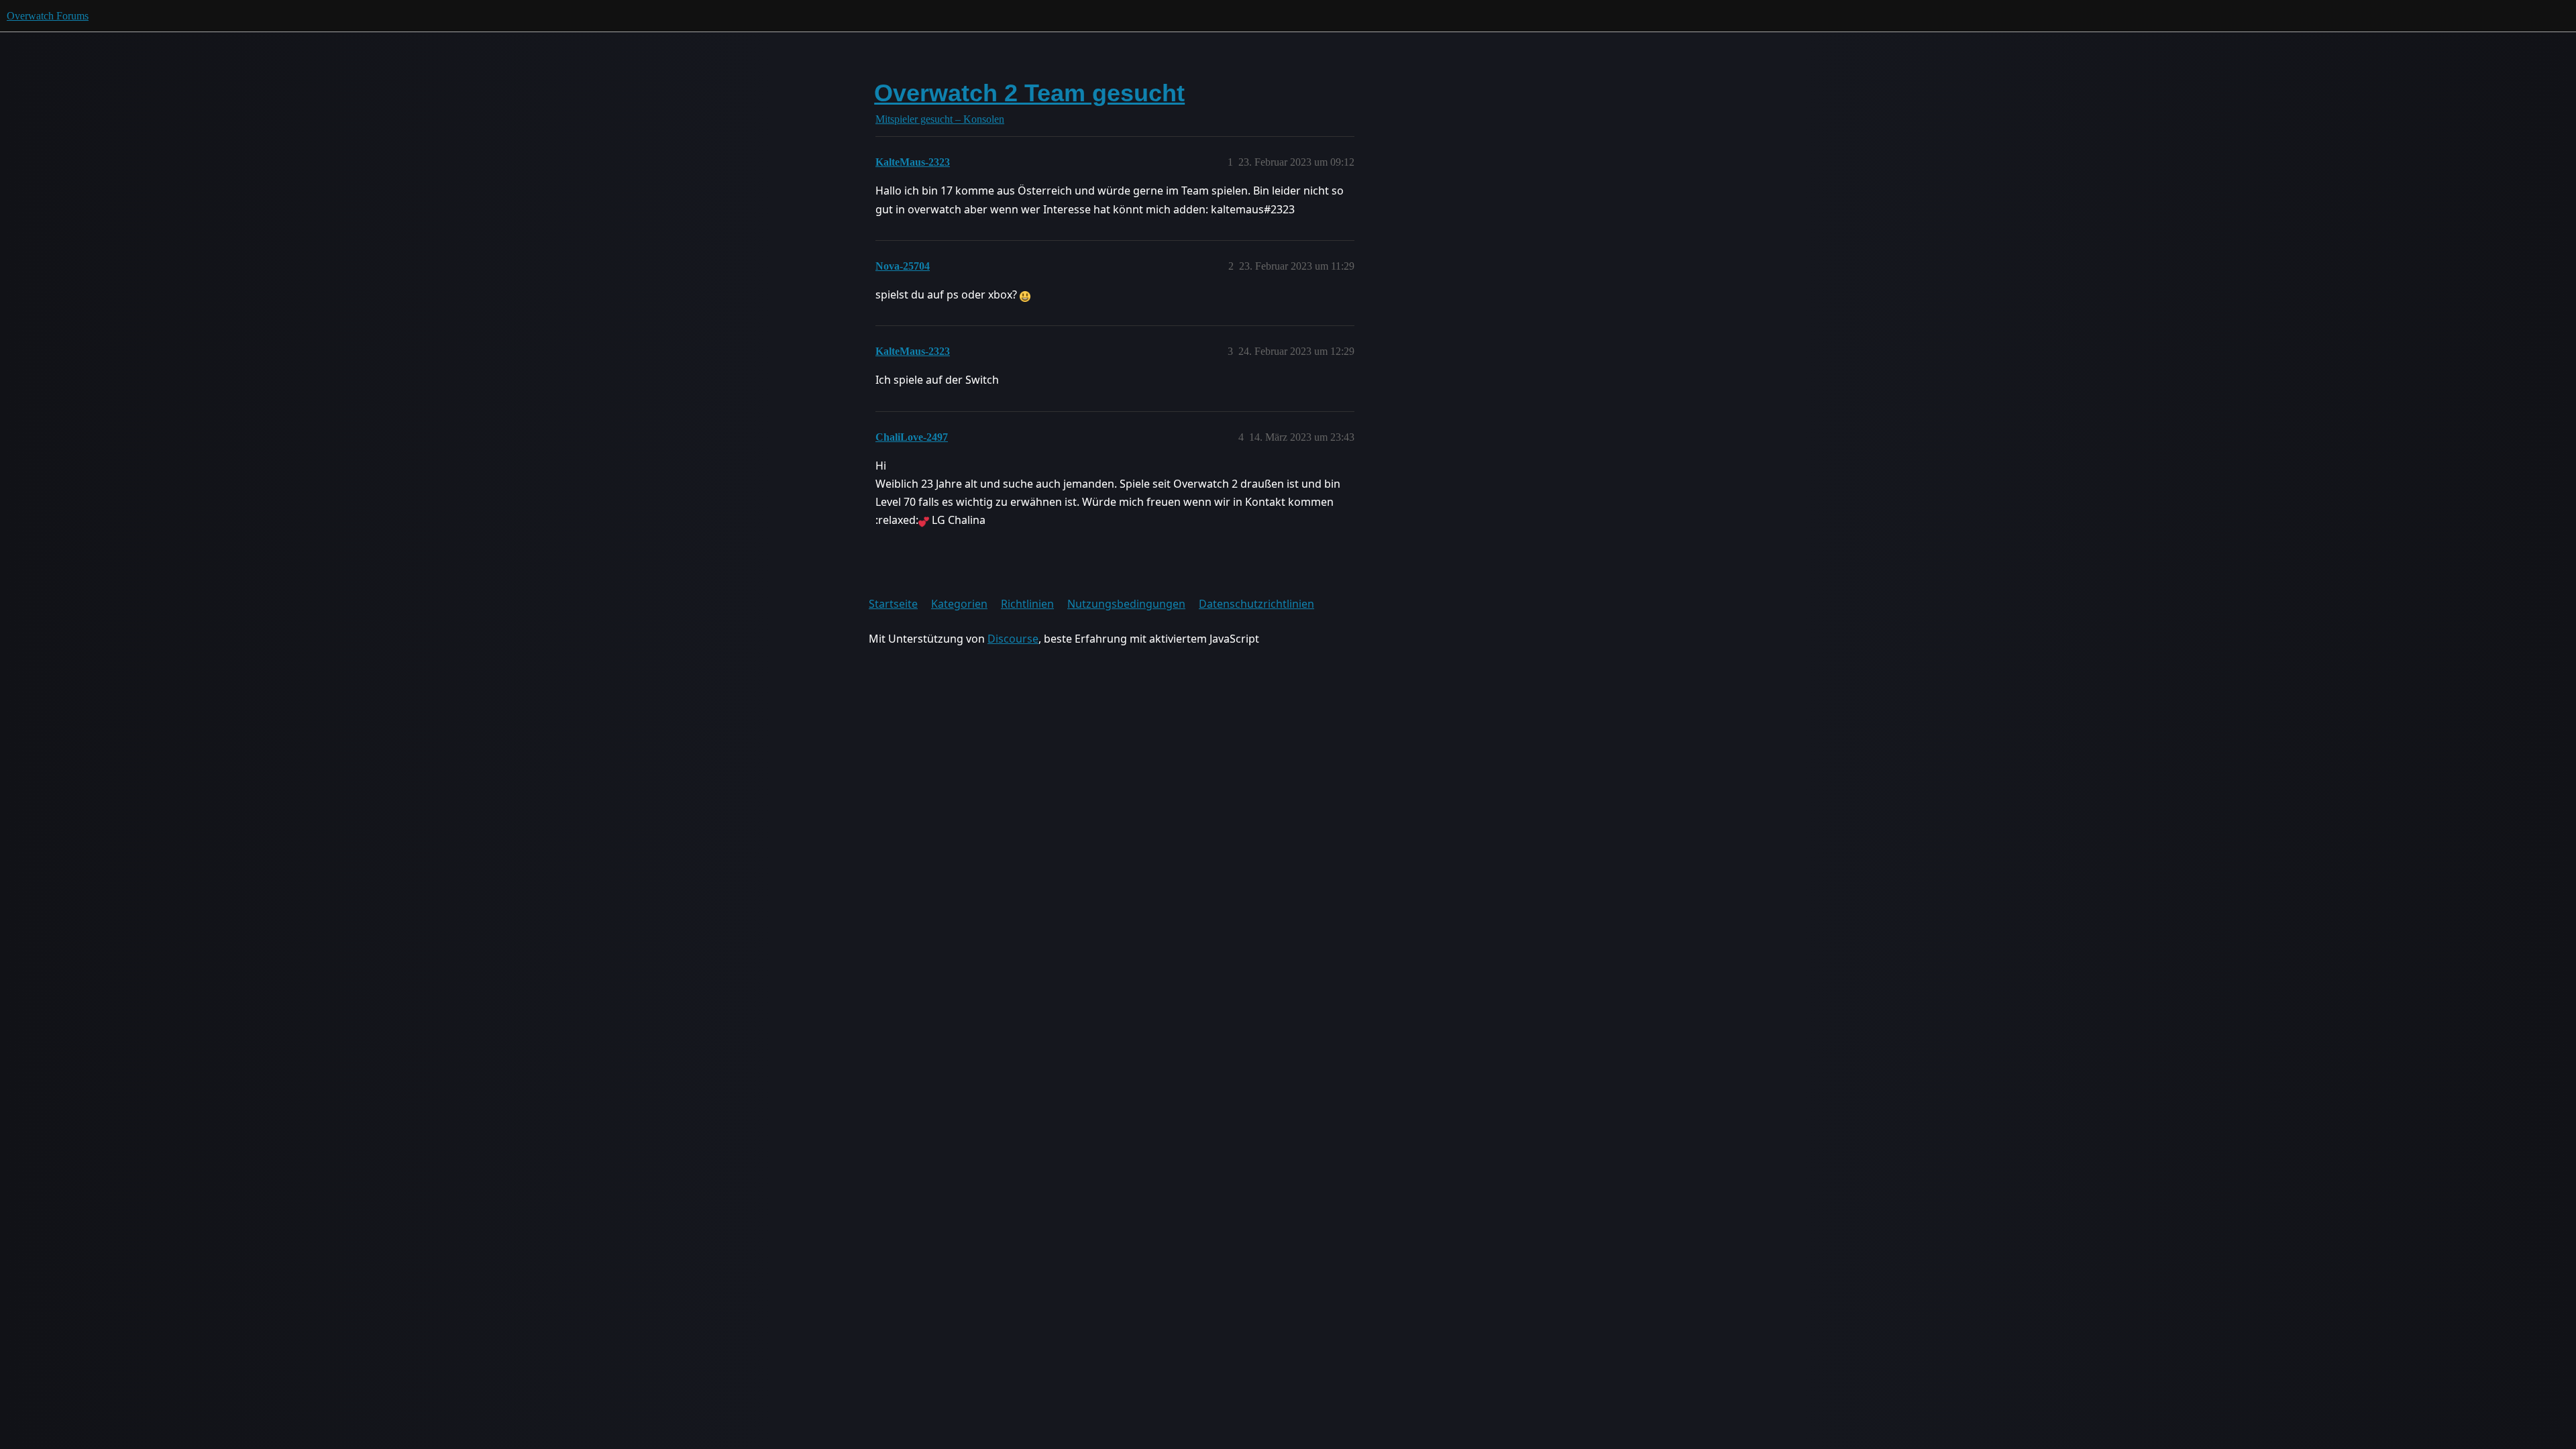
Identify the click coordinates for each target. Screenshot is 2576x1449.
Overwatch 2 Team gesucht (1029, 93)
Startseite (893, 604)
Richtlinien (1027, 604)
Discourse (1013, 639)
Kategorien (959, 604)
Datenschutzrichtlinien (1256, 604)
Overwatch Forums (48, 16)
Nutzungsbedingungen (1126, 604)
